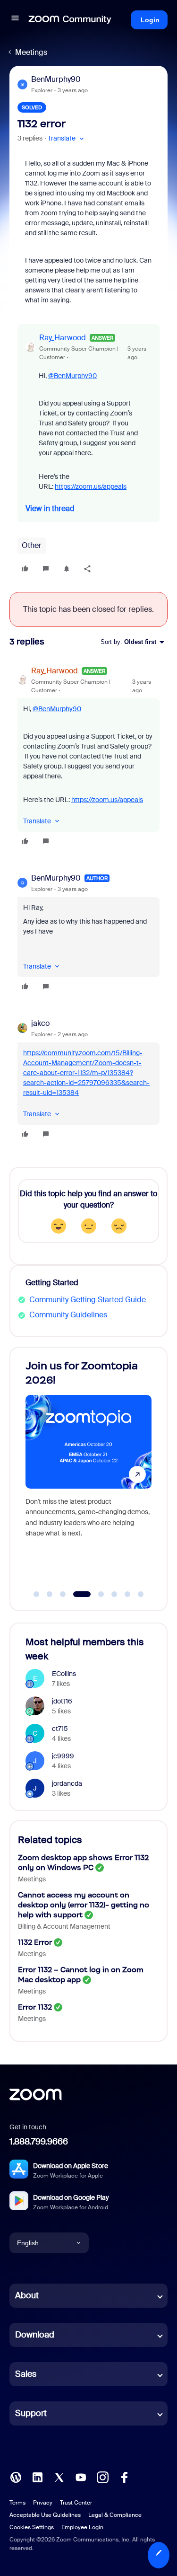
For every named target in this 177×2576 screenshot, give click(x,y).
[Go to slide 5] (101, 1594)
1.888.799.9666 (39, 2142)
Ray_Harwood (63, 338)
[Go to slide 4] (82, 1594)
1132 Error (35, 1942)
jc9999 (63, 1756)
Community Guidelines (68, 1315)
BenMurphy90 (56, 79)
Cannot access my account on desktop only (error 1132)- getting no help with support (84, 1905)
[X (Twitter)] (59, 2477)
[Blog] (16, 2477)
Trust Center (76, 2503)
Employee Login (82, 2527)
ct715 (60, 1729)
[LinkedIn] (37, 2477)
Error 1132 (35, 2007)
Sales (26, 2374)
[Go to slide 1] (36, 1594)
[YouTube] (81, 2477)
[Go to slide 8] (141, 1594)
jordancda (67, 1783)
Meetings (31, 52)
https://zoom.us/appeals (91, 486)
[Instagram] (102, 2477)
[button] (15, 20)
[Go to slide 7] (127, 1594)
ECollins (64, 1674)
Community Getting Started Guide (88, 1300)
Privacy (43, 2503)
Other (32, 545)
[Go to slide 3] (63, 1594)
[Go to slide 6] (114, 1594)
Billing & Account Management (64, 1926)
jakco (40, 1023)
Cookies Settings (32, 2527)
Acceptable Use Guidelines (45, 2515)
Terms (17, 2503)
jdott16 (62, 1701)
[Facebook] (124, 2477)
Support (31, 2413)
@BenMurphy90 (72, 376)
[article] (88, 757)
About (27, 2295)
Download (35, 2335)
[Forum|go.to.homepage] (70, 20)
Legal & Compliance (115, 2515)
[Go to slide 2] (50, 1594)
